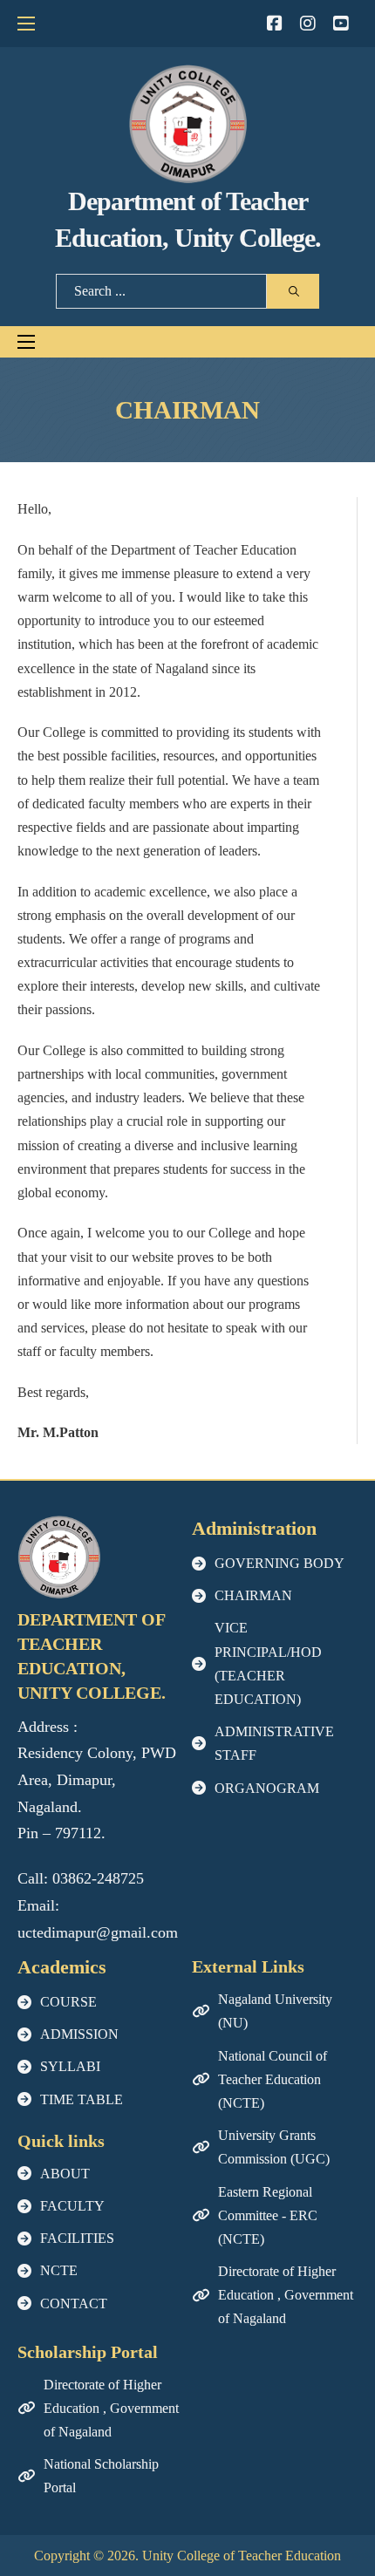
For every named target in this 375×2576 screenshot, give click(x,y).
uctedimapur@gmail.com (98, 1932)
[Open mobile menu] (26, 24)
